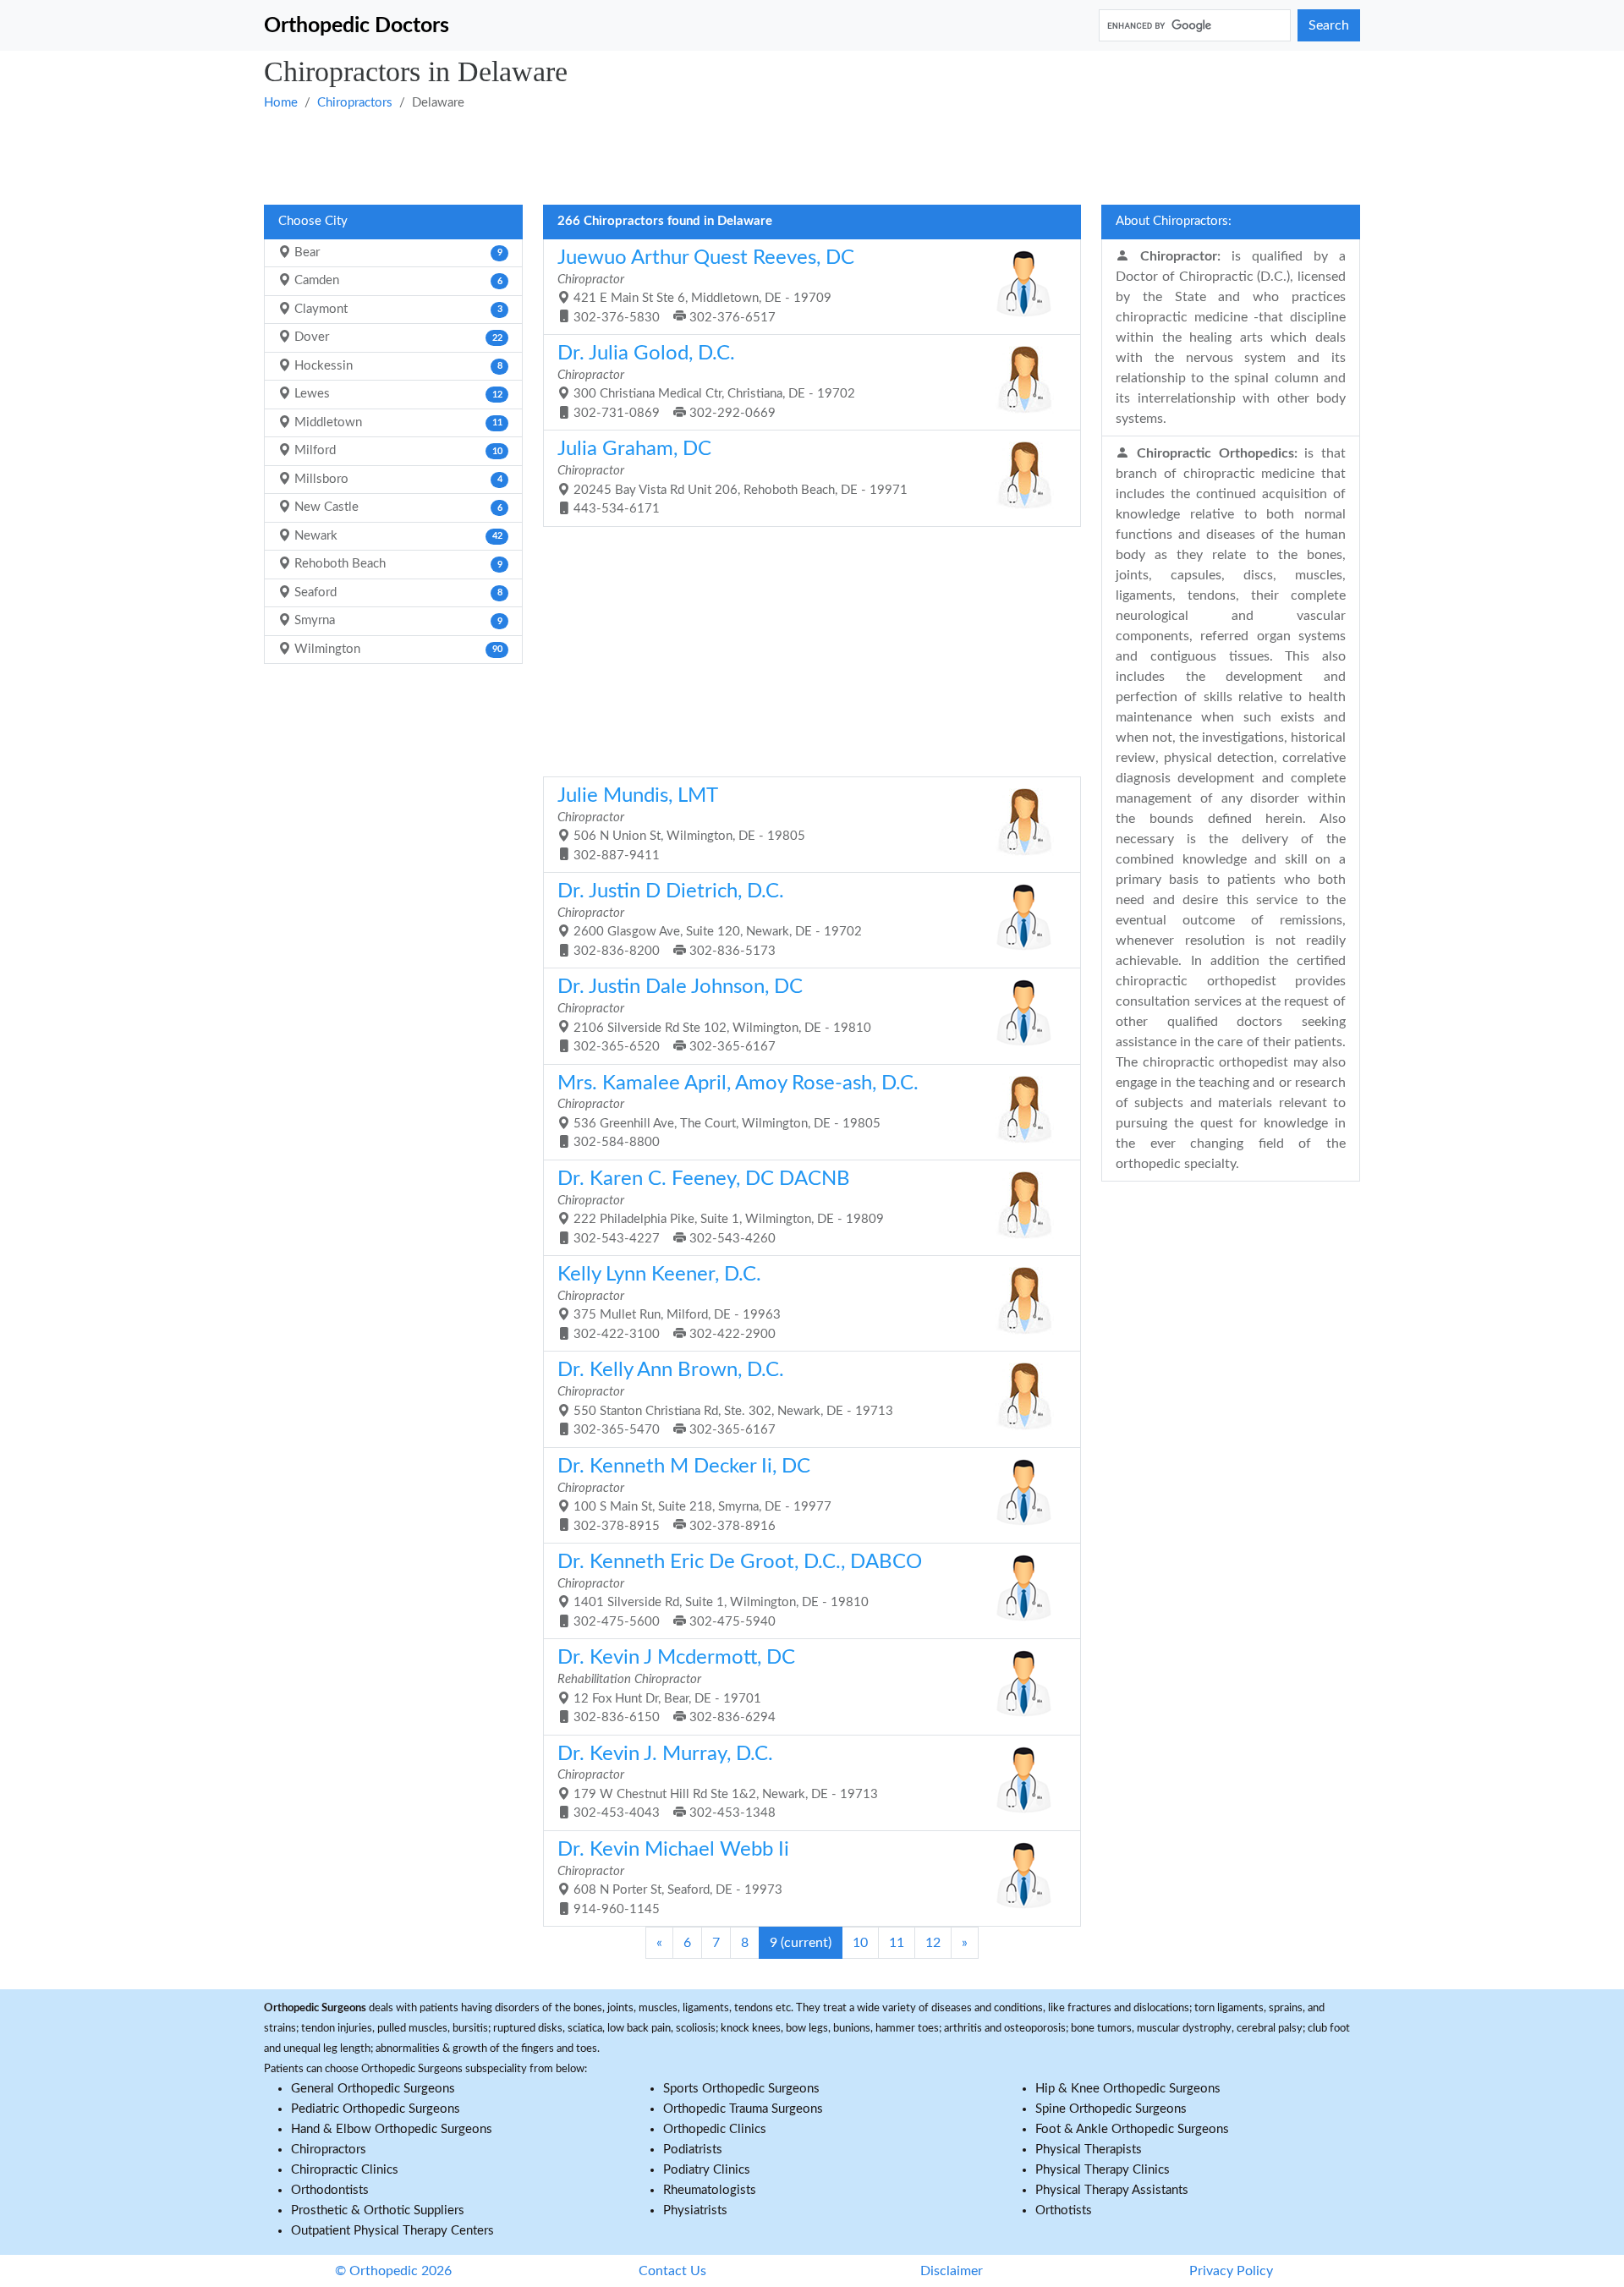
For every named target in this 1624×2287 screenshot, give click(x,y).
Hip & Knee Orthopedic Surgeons (1128, 2089)
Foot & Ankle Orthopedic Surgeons (1132, 2129)
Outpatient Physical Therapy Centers (392, 2231)
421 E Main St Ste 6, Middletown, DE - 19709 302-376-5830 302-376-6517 (706, 286)
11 (897, 1943)
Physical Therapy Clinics (1103, 2170)
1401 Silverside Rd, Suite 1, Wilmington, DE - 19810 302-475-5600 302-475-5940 (740, 1590)
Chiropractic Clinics (345, 2170)
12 (933, 1943)
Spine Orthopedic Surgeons (1111, 2109)
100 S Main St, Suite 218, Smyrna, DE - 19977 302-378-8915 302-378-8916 (694, 1495)
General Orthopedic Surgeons (373, 2089)
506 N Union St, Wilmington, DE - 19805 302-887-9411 (681, 824)
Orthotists (1064, 2210)
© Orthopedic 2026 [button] (393, 2271)
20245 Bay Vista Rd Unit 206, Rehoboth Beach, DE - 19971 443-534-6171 (732, 477)
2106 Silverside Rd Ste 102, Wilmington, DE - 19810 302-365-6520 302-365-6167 (714, 1015)
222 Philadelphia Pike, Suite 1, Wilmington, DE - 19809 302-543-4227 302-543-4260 (721, 1207)
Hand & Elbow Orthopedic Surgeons (392, 2129)
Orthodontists (330, 2190)
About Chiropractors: (1174, 221)
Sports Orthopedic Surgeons (741, 2089)
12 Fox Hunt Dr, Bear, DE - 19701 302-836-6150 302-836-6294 (676, 1686)
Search (1329, 25)
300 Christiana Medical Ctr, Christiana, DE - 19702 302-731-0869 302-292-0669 (706, 381)
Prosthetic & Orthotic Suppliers (378, 2210)
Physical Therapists (1089, 2150)
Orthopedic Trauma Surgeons (743, 2109)
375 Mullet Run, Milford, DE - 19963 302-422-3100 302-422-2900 (669, 1303)
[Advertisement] (771, 156)
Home (281, 103)
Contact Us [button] (672, 2271)
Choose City (313, 221)
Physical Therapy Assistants (1112, 2190)
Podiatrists (693, 2150)
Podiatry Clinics (707, 2170)
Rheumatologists (710, 2190)
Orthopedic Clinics (715, 2129)
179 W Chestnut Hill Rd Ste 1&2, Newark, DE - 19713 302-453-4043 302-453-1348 (718, 1782)
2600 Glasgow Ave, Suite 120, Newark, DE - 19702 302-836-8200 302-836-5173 (710, 919)
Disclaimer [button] (952, 2271)
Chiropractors (355, 103)
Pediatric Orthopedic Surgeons (376, 2109)
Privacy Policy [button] (1231, 2271)
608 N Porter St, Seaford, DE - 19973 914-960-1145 (673, 1878)
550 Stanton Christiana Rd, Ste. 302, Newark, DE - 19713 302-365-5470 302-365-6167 (725, 1398)
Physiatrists (695, 2210)
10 (860, 1943)
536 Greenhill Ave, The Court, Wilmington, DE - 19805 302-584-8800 (738, 1111)
